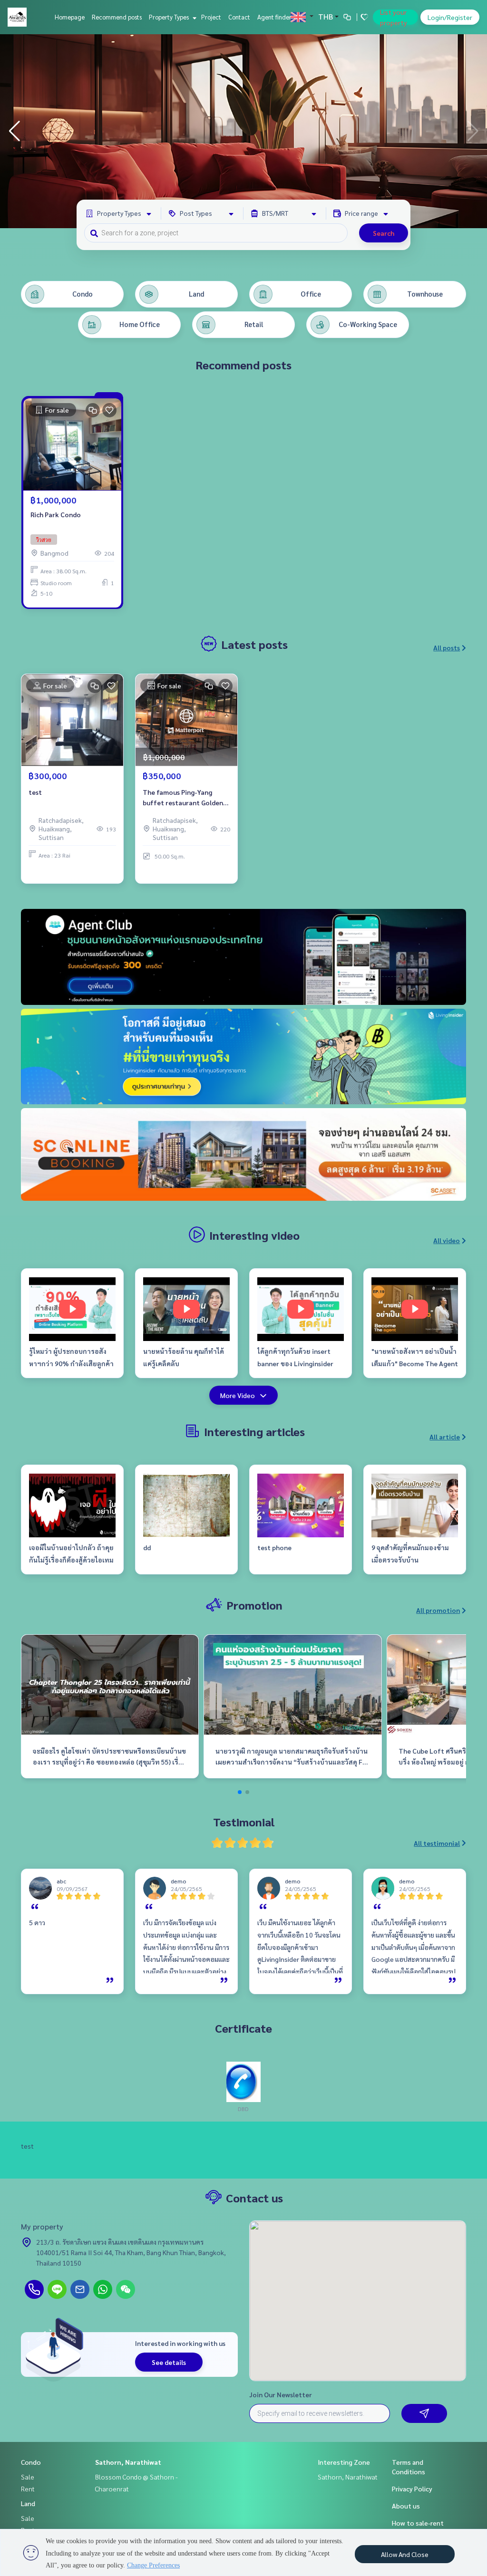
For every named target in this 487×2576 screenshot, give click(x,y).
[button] (473, 131)
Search (384, 233)
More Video (238, 1395)
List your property (394, 17)
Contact (239, 17)
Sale (28, 2477)
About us (406, 2506)
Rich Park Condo (56, 514)
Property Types (170, 17)
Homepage (70, 17)
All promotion (438, 1610)
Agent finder (274, 17)
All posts (447, 647)
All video (447, 1240)
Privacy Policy (412, 2489)
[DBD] (243, 2081)
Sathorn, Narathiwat (128, 2462)
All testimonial (437, 1843)
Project (211, 17)
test (35, 792)
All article (445, 1437)
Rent (28, 2489)
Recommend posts (117, 17)
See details (169, 2362)
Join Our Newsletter (281, 2394)
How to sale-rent (418, 2523)
